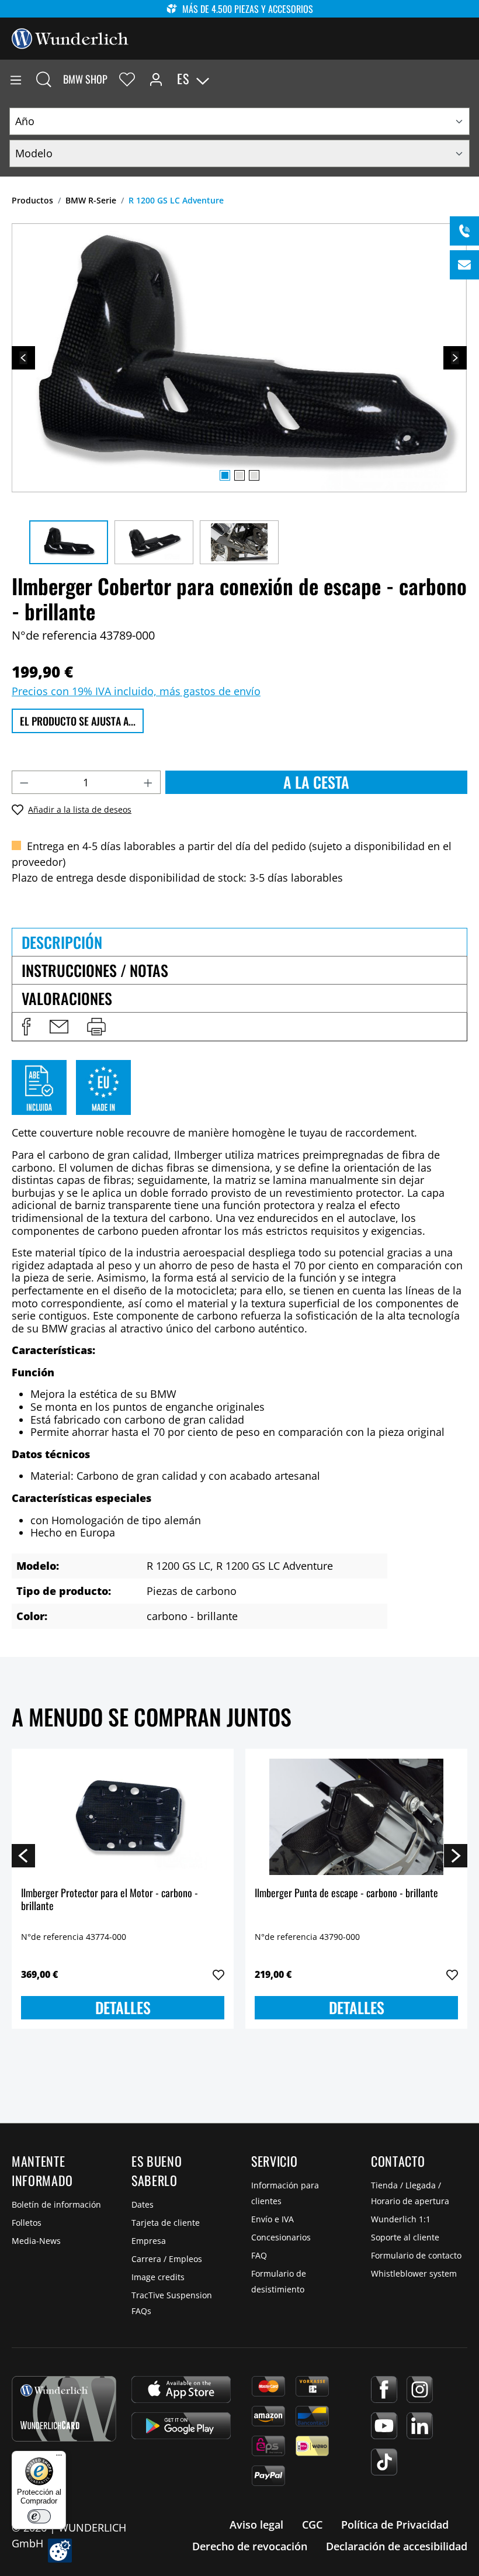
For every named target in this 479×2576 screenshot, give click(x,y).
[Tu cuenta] (156, 79)
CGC (312, 2525)
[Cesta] (470, 79)
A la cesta (316, 782)
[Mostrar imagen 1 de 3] (225, 475)
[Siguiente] (455, 358)
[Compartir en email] (59, 1027)
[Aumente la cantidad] (148, 782)
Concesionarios (281, 2237)
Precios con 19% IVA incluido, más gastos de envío (136, 691)
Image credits (158, 2277)
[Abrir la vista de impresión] (96, 1027)
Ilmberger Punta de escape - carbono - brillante (346, 1893)
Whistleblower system (414, 2273)
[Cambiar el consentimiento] (60, 2551)
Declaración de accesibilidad (397, 2546)
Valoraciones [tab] (67, 998)
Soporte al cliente (405, 2237)
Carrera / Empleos (167, 2259)
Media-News (36, 2241)
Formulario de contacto (416, 2255)
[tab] (239, 942)
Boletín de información (56, 2204)
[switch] (39, 2516)
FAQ (259, 2255)
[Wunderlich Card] (64, 2409)
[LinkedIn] (420, 2426)
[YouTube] (384, 2426)
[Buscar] (44, 79)
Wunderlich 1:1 (401, 2219)
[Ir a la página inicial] (70, 37)
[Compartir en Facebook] (26, 1027)
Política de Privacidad (395, 2525)
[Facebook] (384, 2389)
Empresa (149, 2241)
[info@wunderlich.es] (464, 265)
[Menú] (16, 79)
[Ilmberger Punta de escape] (356, 1817)
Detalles (123, 2007)
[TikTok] (384, 2462)
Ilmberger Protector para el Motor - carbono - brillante (110, 1900)
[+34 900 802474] (464, 231)
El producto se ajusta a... (78, 721)
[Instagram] (420, 2389)
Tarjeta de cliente (166, 2223)
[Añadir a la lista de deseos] (218, 1975)
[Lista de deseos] (127, 79)
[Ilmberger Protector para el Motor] (123, 1817)
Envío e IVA (273, 2219)
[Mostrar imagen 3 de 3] (254, 475)
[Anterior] (23, 358)
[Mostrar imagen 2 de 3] (239, 475)
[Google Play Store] (181, 2426)
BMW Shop (85, 79)
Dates (143, 2204)
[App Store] (181, 2389)
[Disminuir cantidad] (24, 782)
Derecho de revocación (250, 2546)
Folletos (27, 2223)
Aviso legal (256, 2525)
